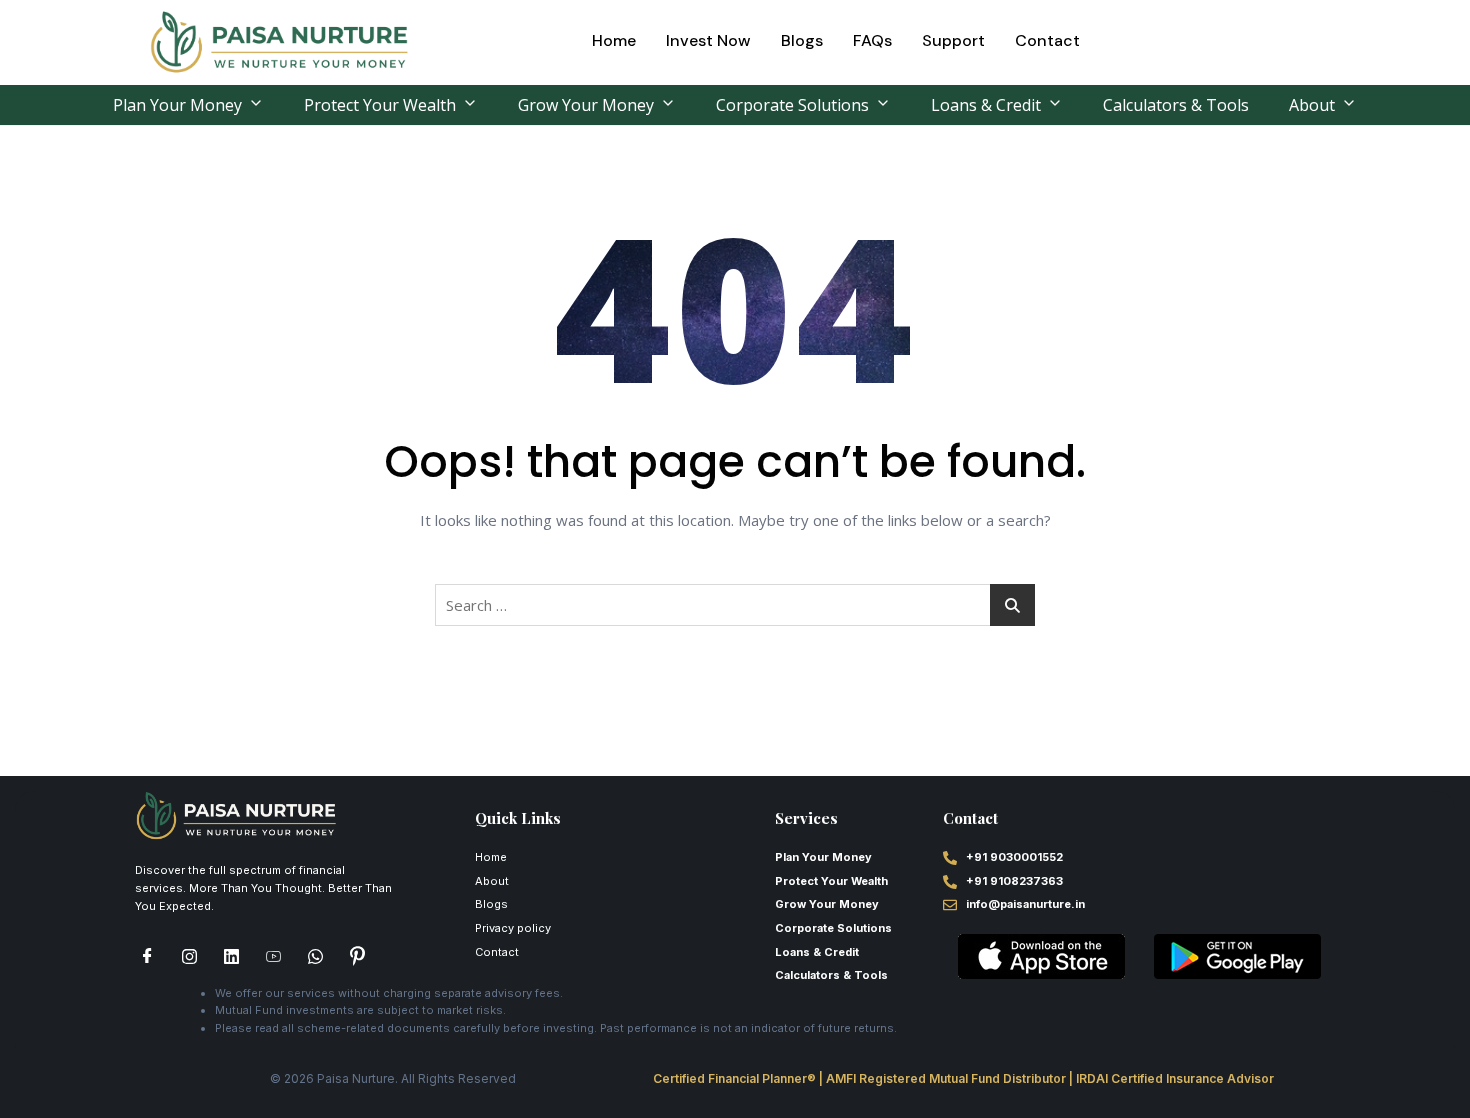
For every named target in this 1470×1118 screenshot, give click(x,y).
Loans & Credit (986, 105)
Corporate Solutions (792, 105)
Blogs (802, 40)
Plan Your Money (177, 105)
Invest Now (708, 40)
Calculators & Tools (1176, 105)
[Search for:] (735, 605)
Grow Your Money (586, 105)
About (1312, 105)
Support (953, 40)
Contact (1047, 40)
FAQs (872, 40)
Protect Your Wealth (380, 105)
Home (614, 40)
